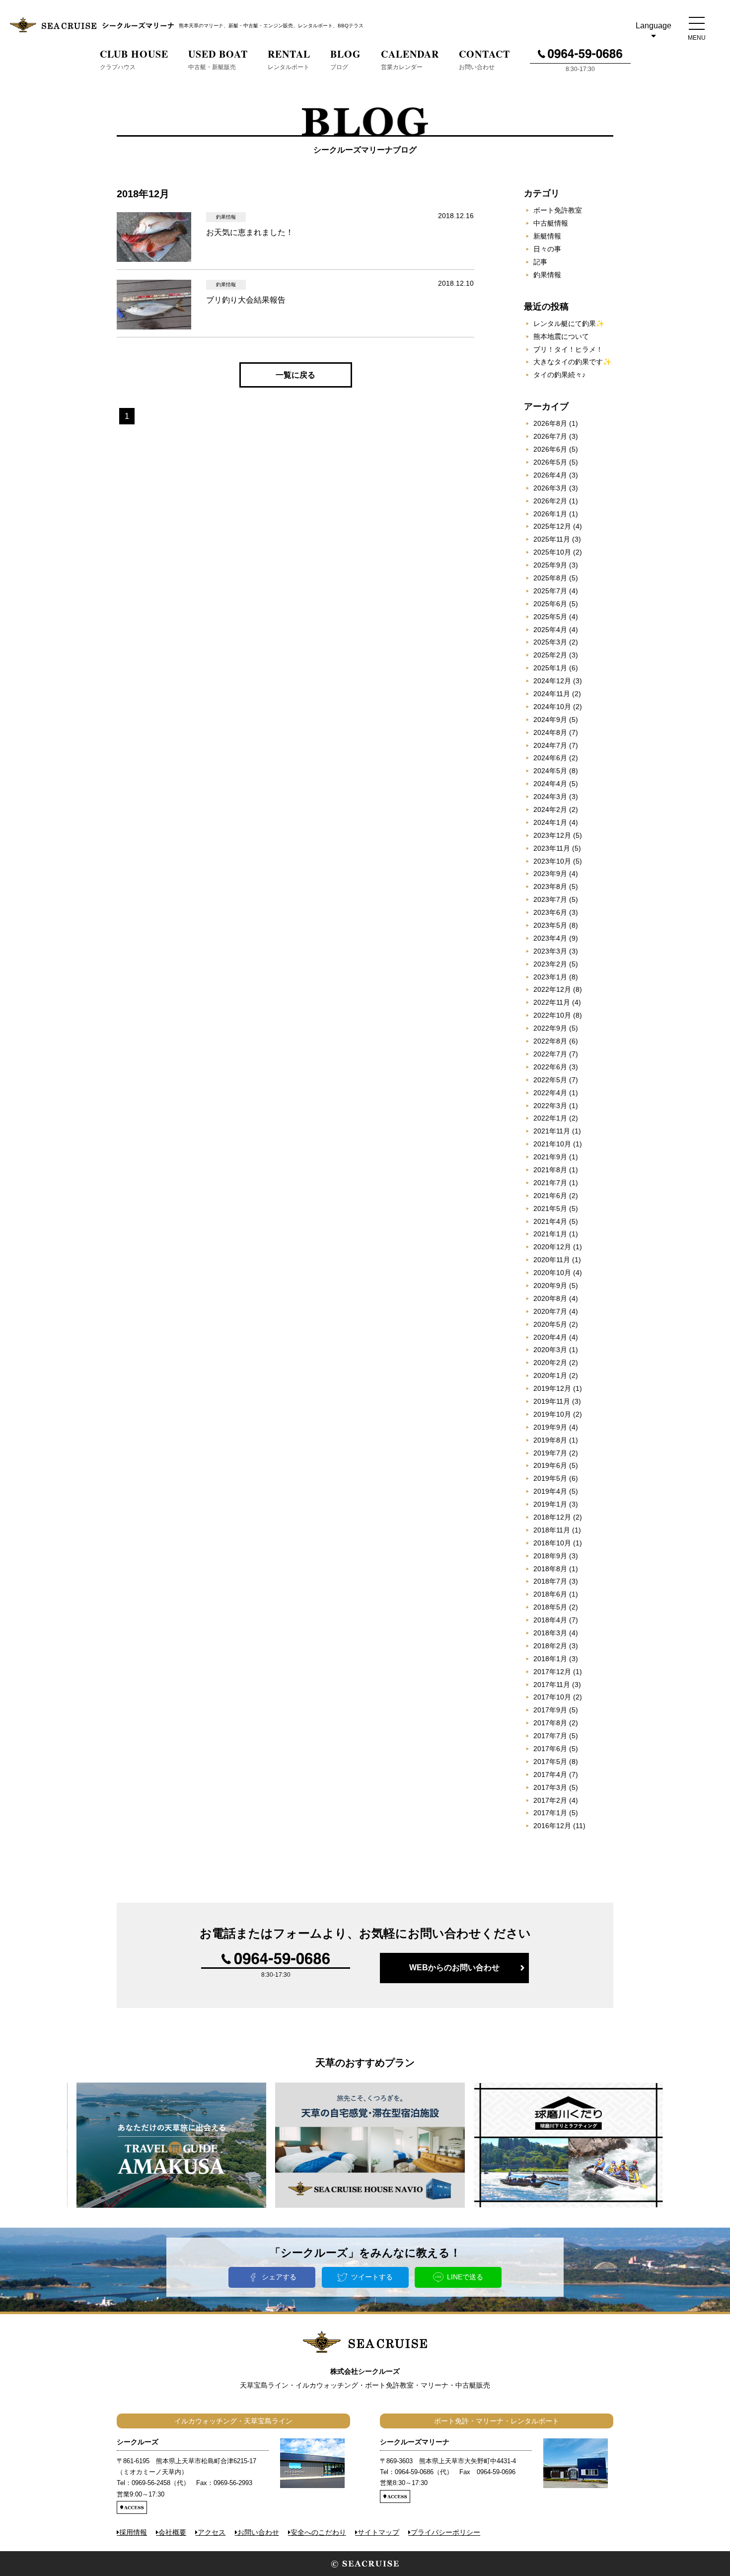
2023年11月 (552, 848)
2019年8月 (550, 1440)
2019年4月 (550, 1491)
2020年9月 (550, 1286)
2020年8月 (550, 1298)
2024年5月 (550, 771)
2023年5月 (550, 925)
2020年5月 (550, 1324)
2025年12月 (552, 526)
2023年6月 (550, 912)
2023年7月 (550, 899)
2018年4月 (550, 1620)
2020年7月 (550, 1311)
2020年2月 (550, 1363)
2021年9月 (550, 1157)
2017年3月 (550, 1787)
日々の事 (547, 249)
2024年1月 (550, 822)
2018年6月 (550, 1594)
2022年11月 (552, 1002)
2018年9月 (550, 1556)
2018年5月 (550, 1607)
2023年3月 (550, 951)
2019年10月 (552, 1414)
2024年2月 (550, 809)
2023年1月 (550, 977)
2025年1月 (550, 668)
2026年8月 (550, 423)
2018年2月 (550, 1646)
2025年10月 (552, 552)
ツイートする (372, 2277)
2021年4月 (550, 1221)
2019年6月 (550, 1465)
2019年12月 (552, 1388)
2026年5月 (550, 462)
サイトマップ (378, 2532)
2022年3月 (550, 1106)
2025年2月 (550, 655)
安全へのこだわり (318, 2532)
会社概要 (172, 2532)
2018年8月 (550, 1569)
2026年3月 (550, 488)
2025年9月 (550, 565)
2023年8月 (550, 886)
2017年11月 (552, 1685)
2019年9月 (550, 1427)
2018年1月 (550, 1659)
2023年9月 (550, 874)
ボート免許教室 (558, 210)
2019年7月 (550, 1453)
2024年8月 (550, 732)
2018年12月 (552, 1517)
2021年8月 (550, 1170)
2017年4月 (550, 1774)
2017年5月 (550, 1762)
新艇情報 (547, 236)
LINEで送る (465, 2277)
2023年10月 (552, 861)
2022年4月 (550, 1093)
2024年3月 (550, 797)
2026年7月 (550, 436)
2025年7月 (550, 591)
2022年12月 (552, 989)
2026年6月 (550, 449)
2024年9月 (550, 720)
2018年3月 (550, 1633)
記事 (540, 262)
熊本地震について (561, 336)
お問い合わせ (258, 2532)
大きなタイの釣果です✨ (572, 362)
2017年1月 (550, 1813)
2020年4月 (550, 1337)
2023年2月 (550, 964)
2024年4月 (550, 784)
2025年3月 (550, 642)
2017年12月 (552, 1672)
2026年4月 (550, 475)
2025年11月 (552, 539)
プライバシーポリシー (445, 2532)
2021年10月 (552, 1144)
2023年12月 (552, 835)
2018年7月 (550, 1581)
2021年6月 (550, 1196)
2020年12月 (552, 1247)
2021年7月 (550, 1183)
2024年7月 (550, 745)
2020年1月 (550, 1375)
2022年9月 (550, 1028)
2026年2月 (550, 501)
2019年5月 (550, 1478)
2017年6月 (550, 1749)
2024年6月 (550, 758)
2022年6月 (550, 1067)
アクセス (212, 2532)
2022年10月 (552, 1015)
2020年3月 (550, 1350)
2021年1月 (550, 1234)
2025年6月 (550, 604)
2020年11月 (552, 1260)
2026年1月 (550, 514)
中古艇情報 (551, 223)
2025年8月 (550, 578)
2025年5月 (550, 617)
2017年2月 (550, 1800)
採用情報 (133, 2532)
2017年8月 (550, 1723)
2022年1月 (550, 1118)
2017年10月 (552, 1697)
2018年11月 (552, 1530)
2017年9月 (550, 1710)
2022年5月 (550, 1080)
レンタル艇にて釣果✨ (569, 323)
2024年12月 (552, 681)
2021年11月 (552, 1131)
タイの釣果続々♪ (559, 375)
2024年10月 (552, 707)
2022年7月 (550, 1054)
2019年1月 (550, 1504)
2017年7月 (550, 1736)
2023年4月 (550, 938)
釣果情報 (547, 275)
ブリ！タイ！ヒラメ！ (568, 349)
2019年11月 (552, 1401)
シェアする (279, 2277)
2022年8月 (550, 1041)
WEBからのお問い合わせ (454, 1968)
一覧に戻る (295, 375)
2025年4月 (550, 630)
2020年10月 (552, 1273)
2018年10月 (552, 1543)
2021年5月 (550, 1208)
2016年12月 (552, 1826)
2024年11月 (552, 694)
